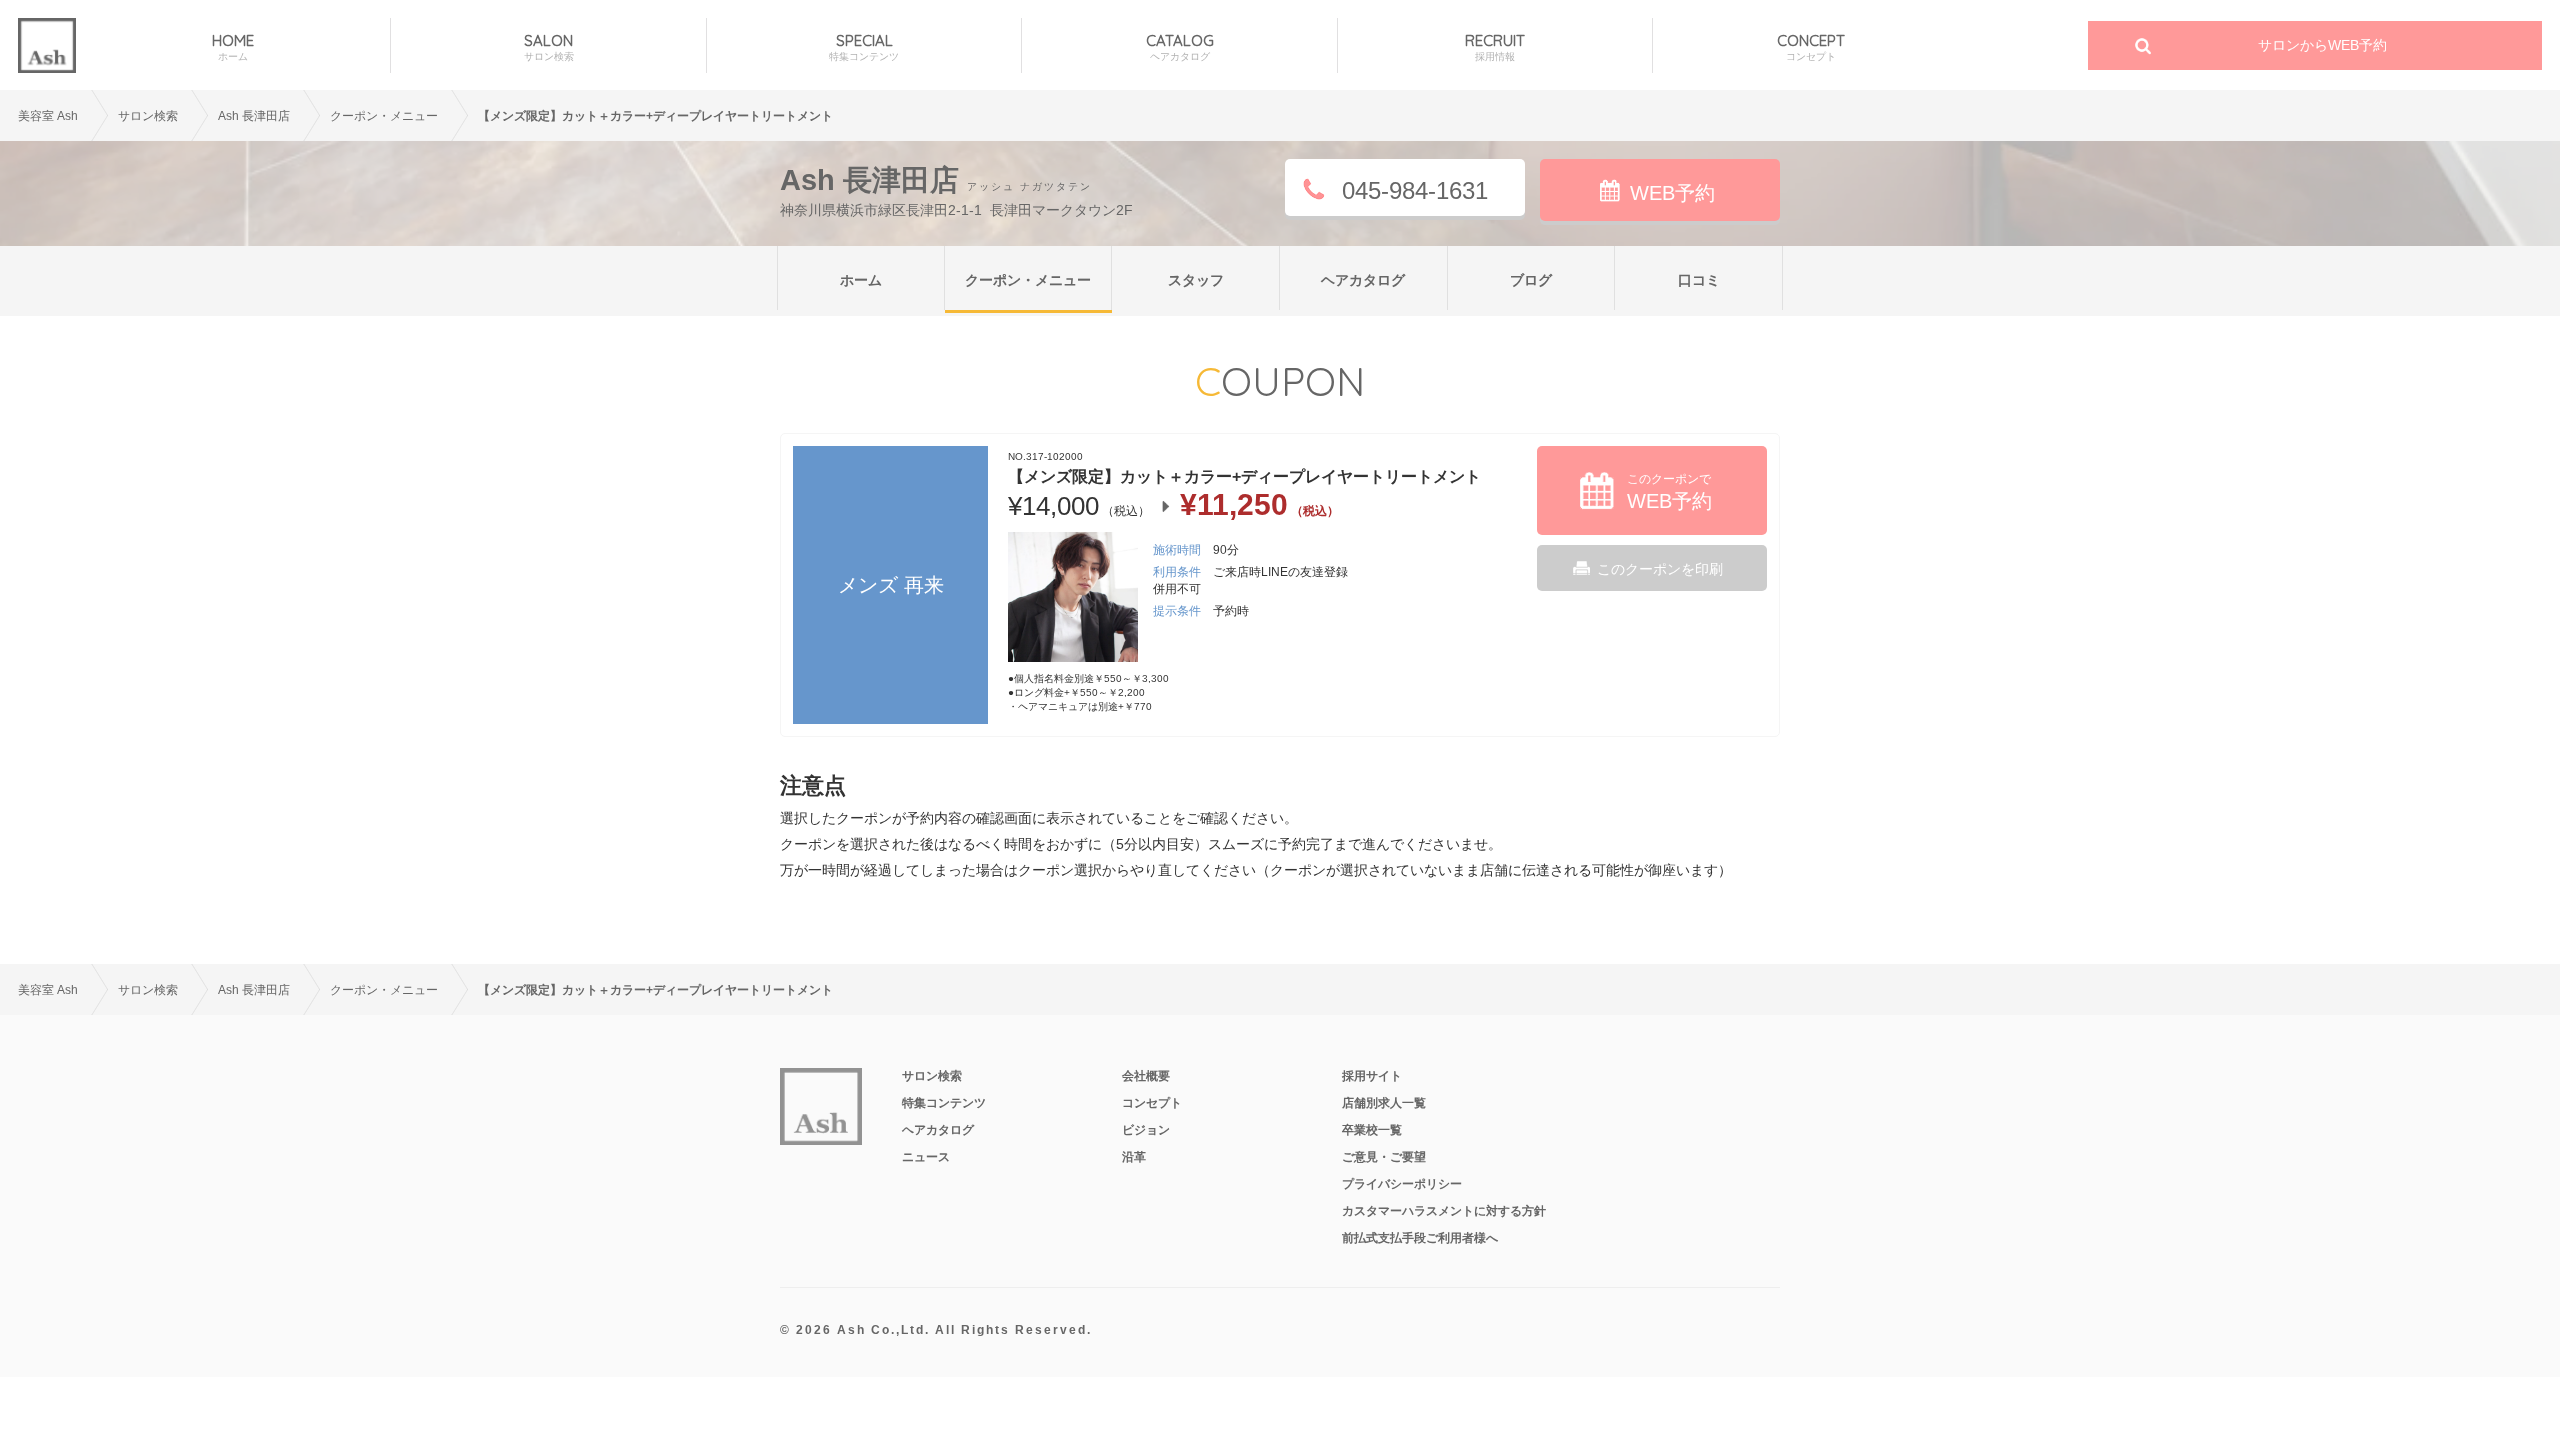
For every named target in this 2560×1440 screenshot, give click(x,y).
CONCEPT (1811, 47)
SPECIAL (864, 47)
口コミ (1699, 280)
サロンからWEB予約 (2322, 45)
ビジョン (1146, 1130)
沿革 (1134, 1157)
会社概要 (1146, 1076)
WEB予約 (1672, 193)
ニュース (926, 1157)
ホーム (861, 280)
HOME (233, 47)
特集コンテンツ (944, 1103)
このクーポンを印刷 (1660, 569)
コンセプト (1152, 1103)
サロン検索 (148, 116)
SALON (549, 47)
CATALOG (1180, 47)
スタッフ (1196, 280)
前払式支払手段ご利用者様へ (1420, 1238)
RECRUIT (1495, 47)
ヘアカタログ (1363, 280)
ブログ (1531, 280)
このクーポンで (1669, 492)
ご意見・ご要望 (1384, 1157)
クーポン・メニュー (1028, 280)
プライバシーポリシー (1402, 1184)
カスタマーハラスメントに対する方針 (1444, 1211)
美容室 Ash (48, 116)
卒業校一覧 (1372, 1130)
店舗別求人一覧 (1384, 1103)
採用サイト (1372, 1076)
